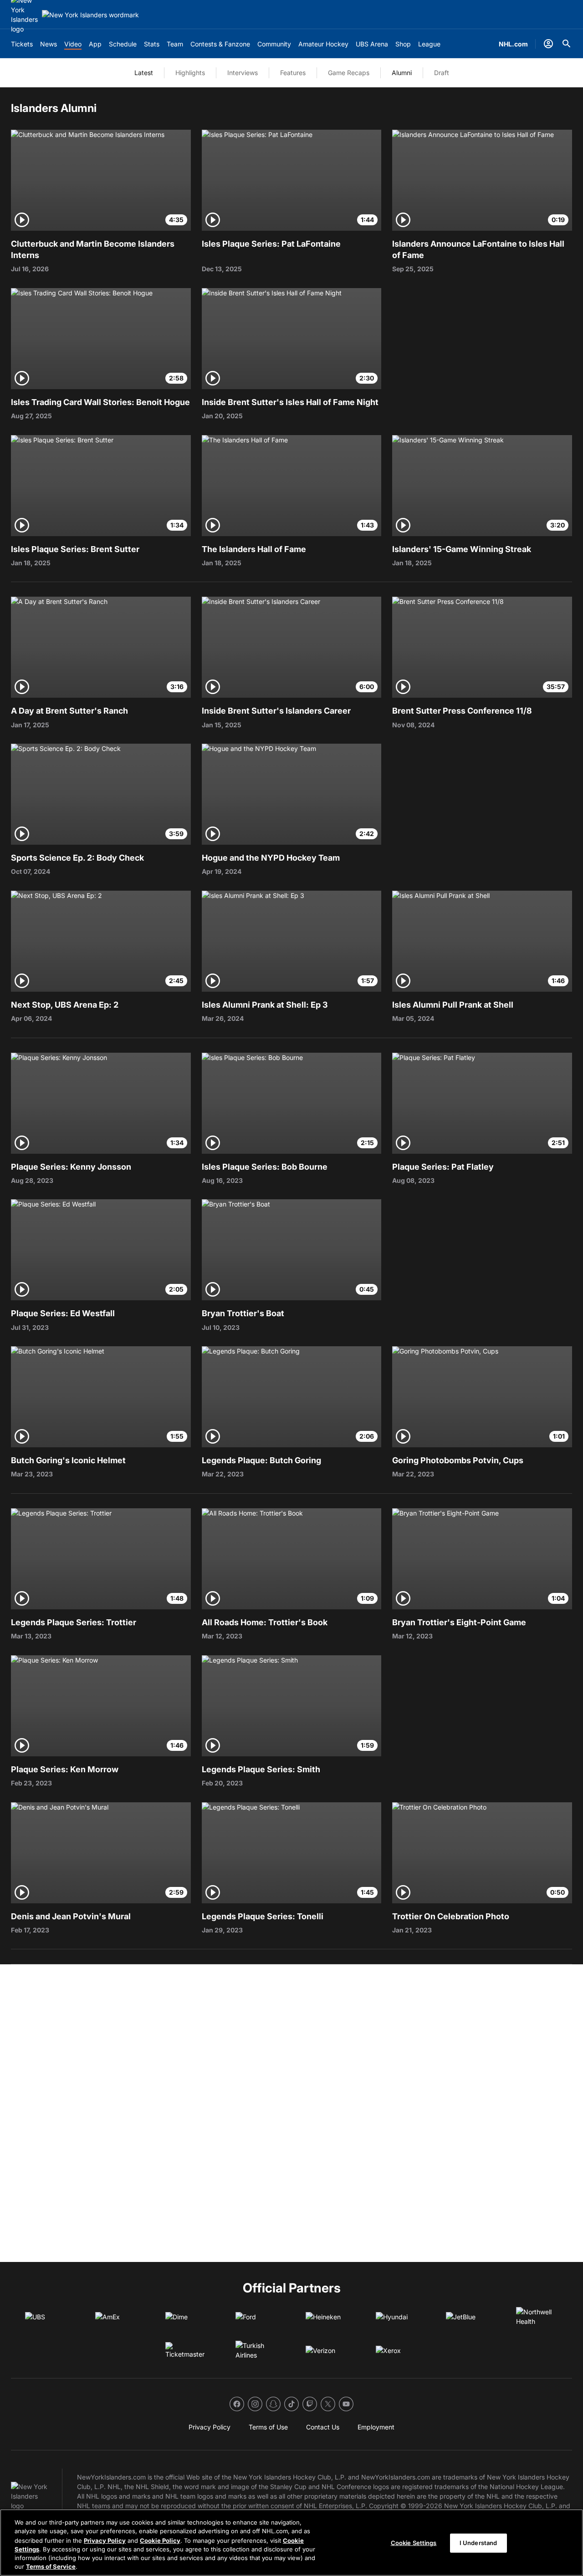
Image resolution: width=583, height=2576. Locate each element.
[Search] (567, 44)
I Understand (478, 2543)
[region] (291, 2543)
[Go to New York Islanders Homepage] (90, 15)
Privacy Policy (105, 2540)
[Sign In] (548, 44)
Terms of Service (51, 2566)
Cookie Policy (160, 2540)
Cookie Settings (414, 2543)
